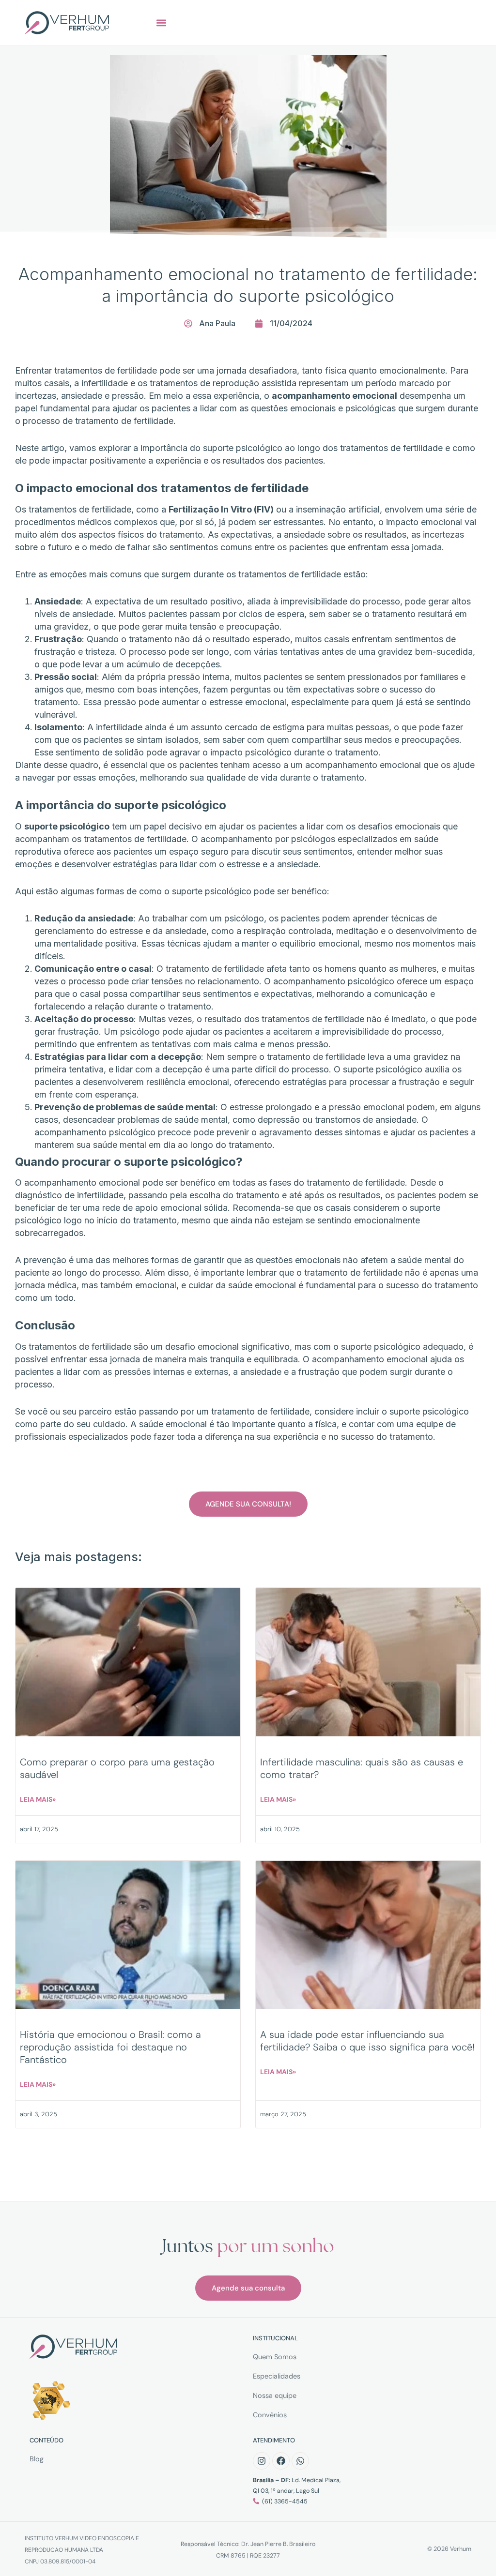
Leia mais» (38, 1799)
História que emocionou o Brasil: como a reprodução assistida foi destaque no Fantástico (110, 2047)
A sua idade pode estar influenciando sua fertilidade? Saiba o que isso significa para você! (367, 2041)
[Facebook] (281, 2461)
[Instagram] (262, 2461)
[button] (162, 23)
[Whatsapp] (300, 2461)
